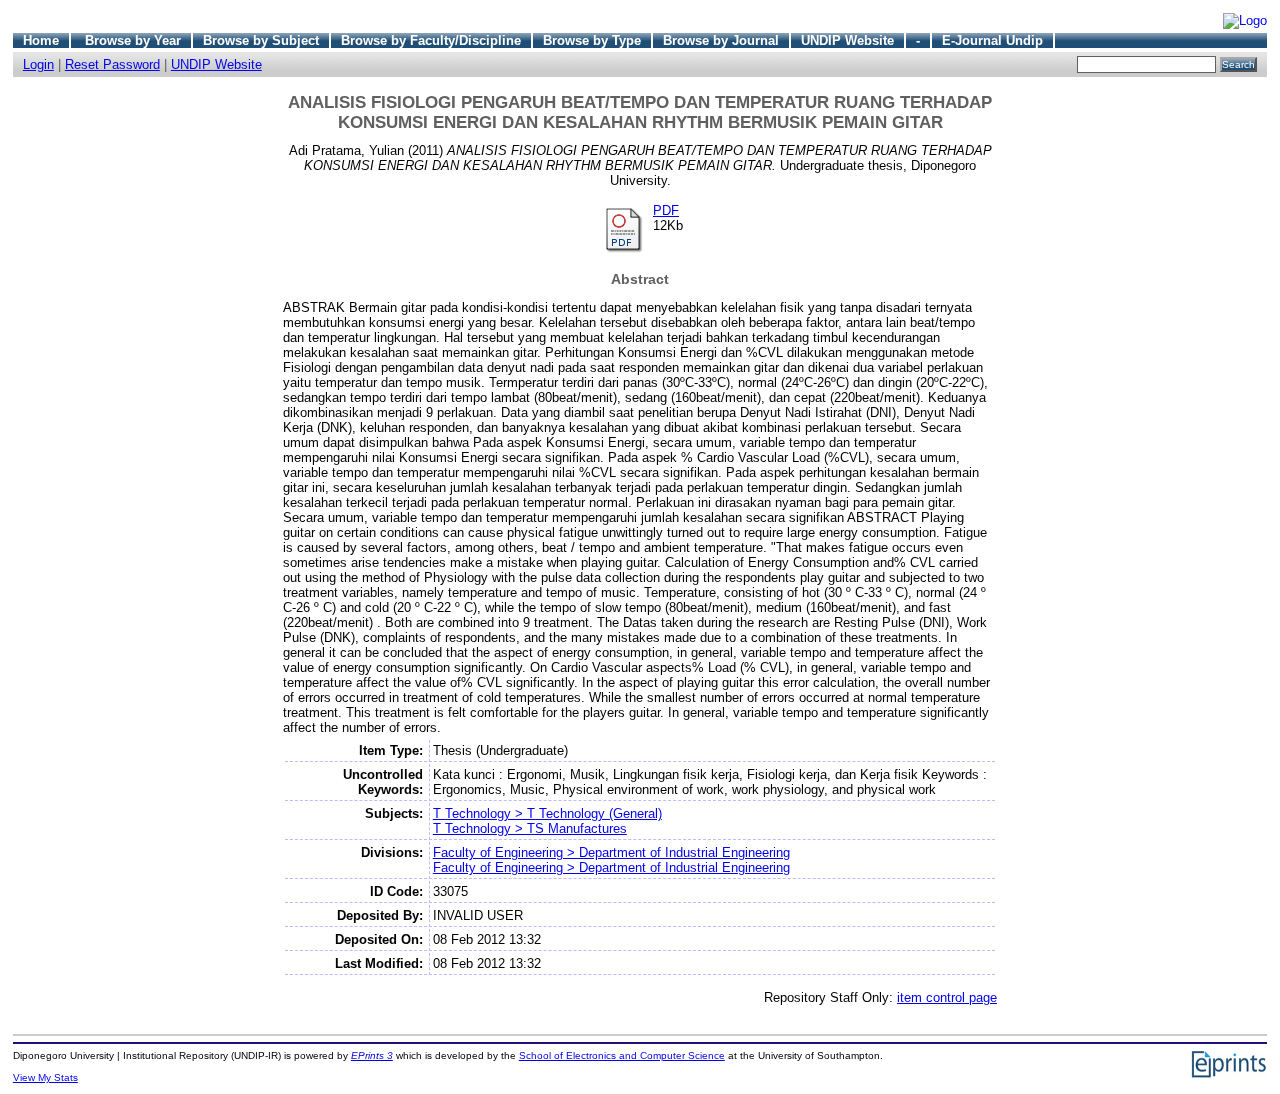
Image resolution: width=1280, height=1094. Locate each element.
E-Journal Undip (992, 40)
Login (38, 64)
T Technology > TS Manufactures (530, 828)
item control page (947, 997)
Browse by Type (592, 40)
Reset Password (112, 64)
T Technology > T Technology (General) (547, 813)
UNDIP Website (847, 40)
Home (41, 40)
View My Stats (45, 1077)
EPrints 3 (372, 1055)
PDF (666, 210)
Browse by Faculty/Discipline (431, 40)
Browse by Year (133, 40)
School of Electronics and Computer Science (622, 1055)
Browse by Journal (721, 40)
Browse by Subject (261, 40)
